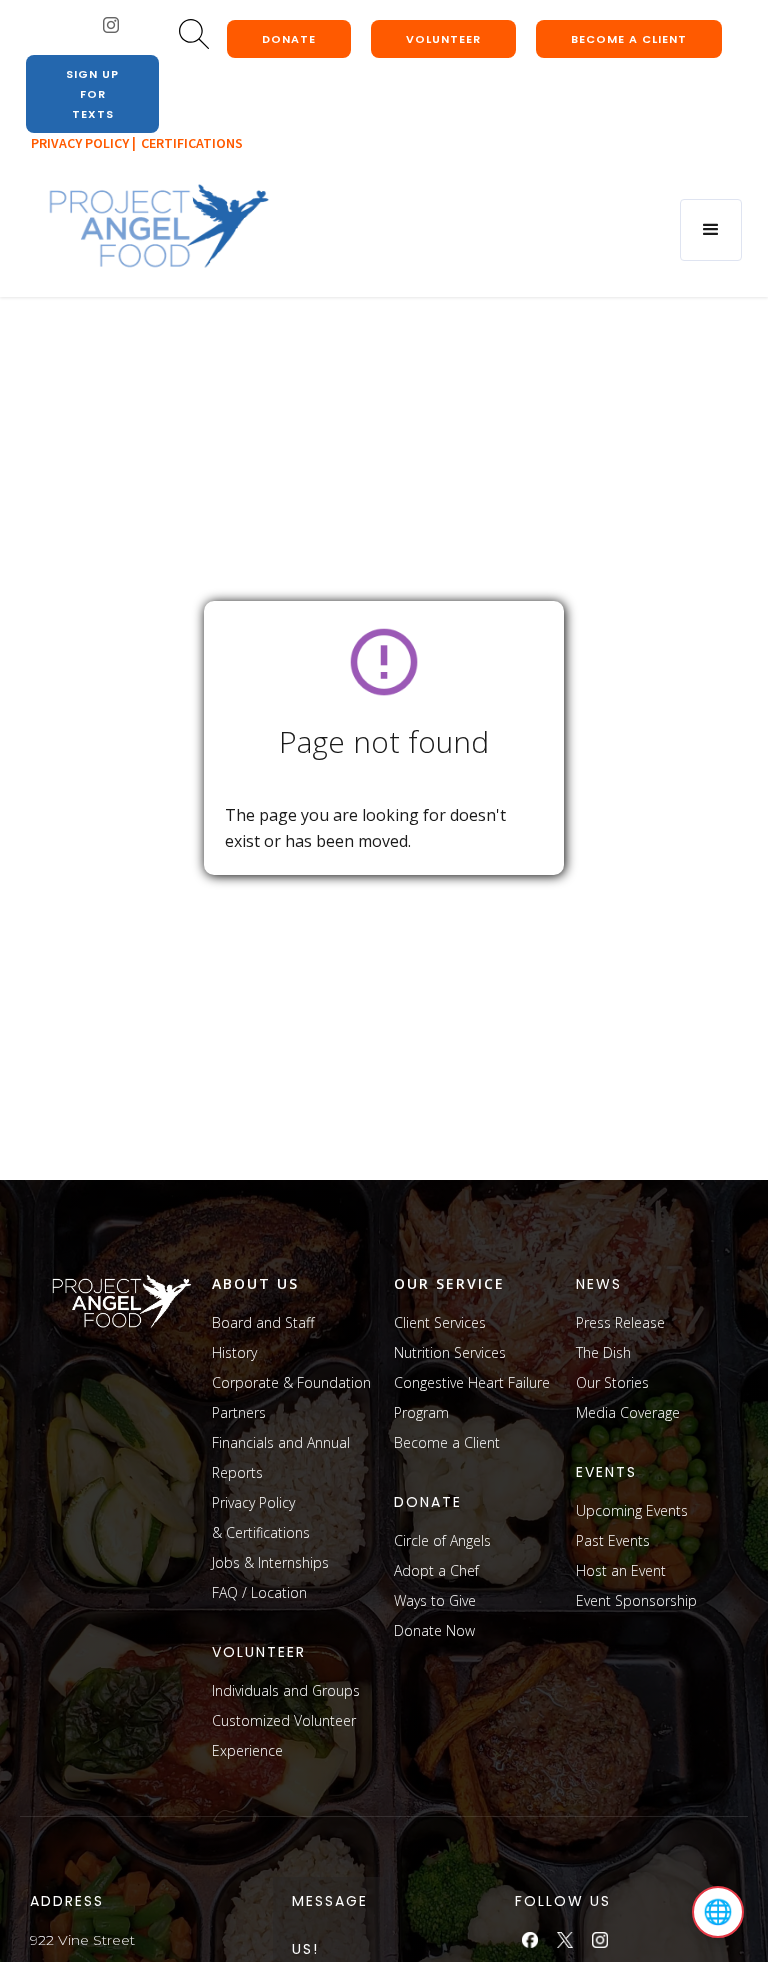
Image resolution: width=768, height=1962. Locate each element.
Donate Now (434, 1630)
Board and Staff (263, 1322)
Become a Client (447, 1442)
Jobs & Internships (270, 1562)
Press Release (620, 1322)
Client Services (440, 1322)
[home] (158, 227)
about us (255, 1283)
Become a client (629, 39)
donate (289, 39)
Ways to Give (435, 1600)
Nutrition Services (450, 1352)
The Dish (603, 1352)
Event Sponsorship (636, 1600)
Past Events (613, 1540)
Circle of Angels (442, 1540)
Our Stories (612, 1382)
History (234, 1352)
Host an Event (621, 1570)
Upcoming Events (632, 1510)
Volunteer (443, 39)
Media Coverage (628, 1412)
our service (449, 1283)
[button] (711, 230)
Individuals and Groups (286, 1690)
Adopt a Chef (436, 1570)
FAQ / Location (259, 1592)
